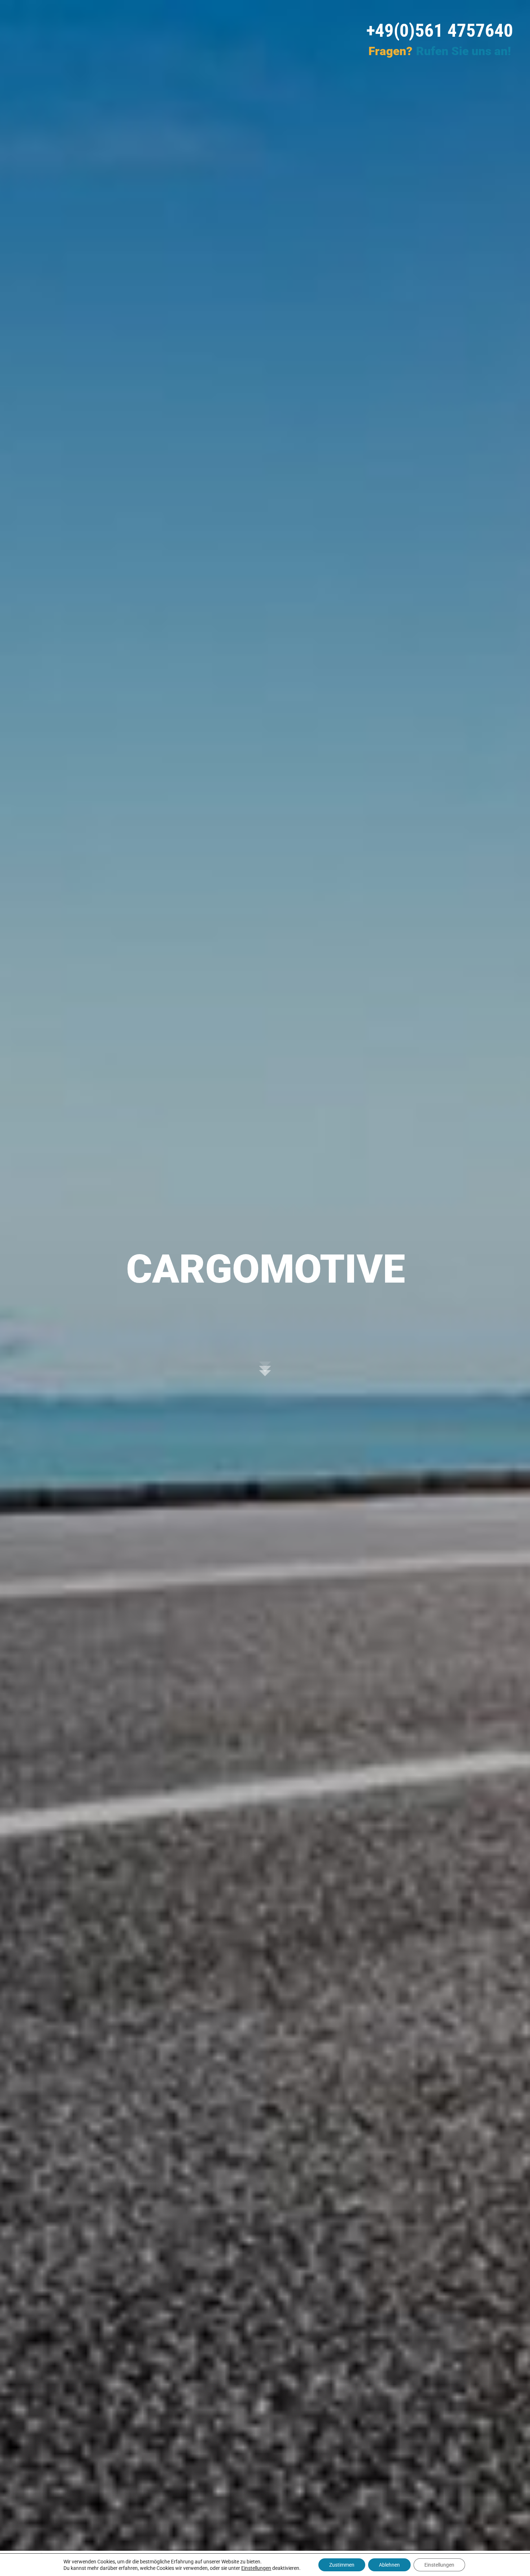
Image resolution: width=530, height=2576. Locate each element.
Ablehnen (389, 2565)
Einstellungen (256, 2568)
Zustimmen (342, 2565)
